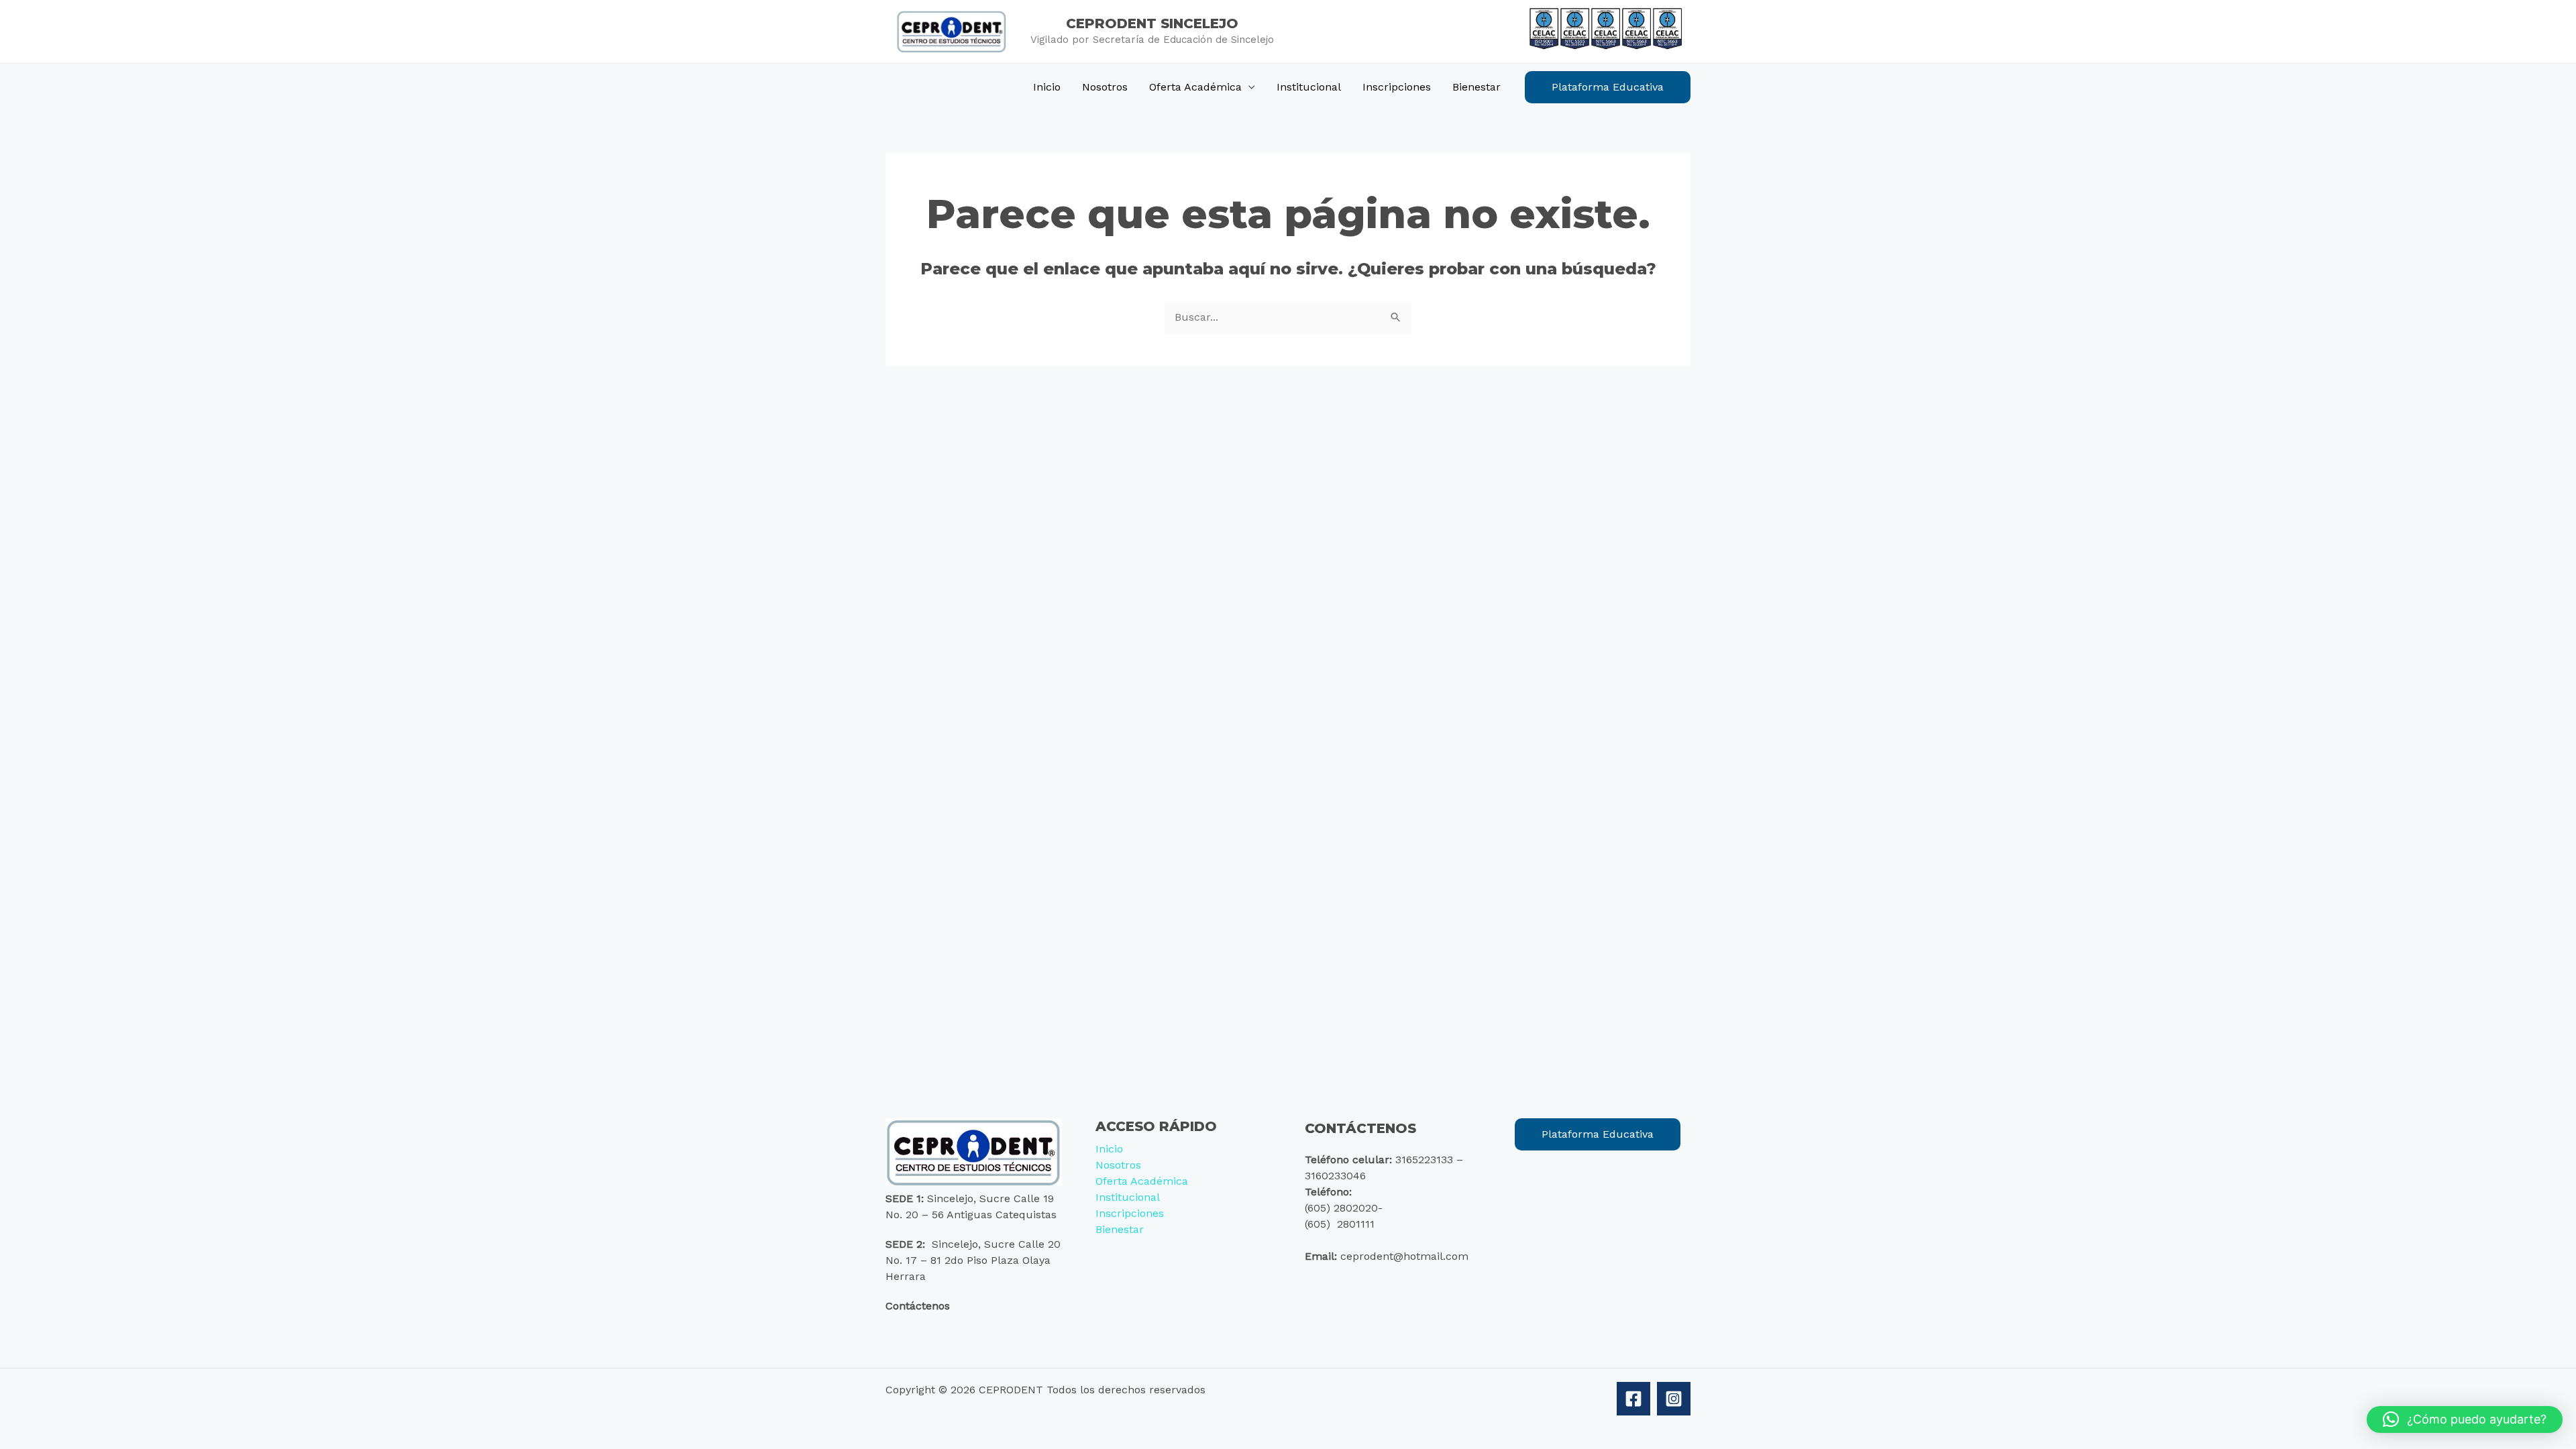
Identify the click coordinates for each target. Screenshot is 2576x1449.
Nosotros (1105, 87)
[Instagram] (1674, 1399)
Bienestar (1477, 87)
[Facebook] (1633, 1399)
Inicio (1047, 87)
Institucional (1309, 87)
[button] (1608, 87)
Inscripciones (1397, 87)
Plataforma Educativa (1598, 1134)
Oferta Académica (1195, 87)
